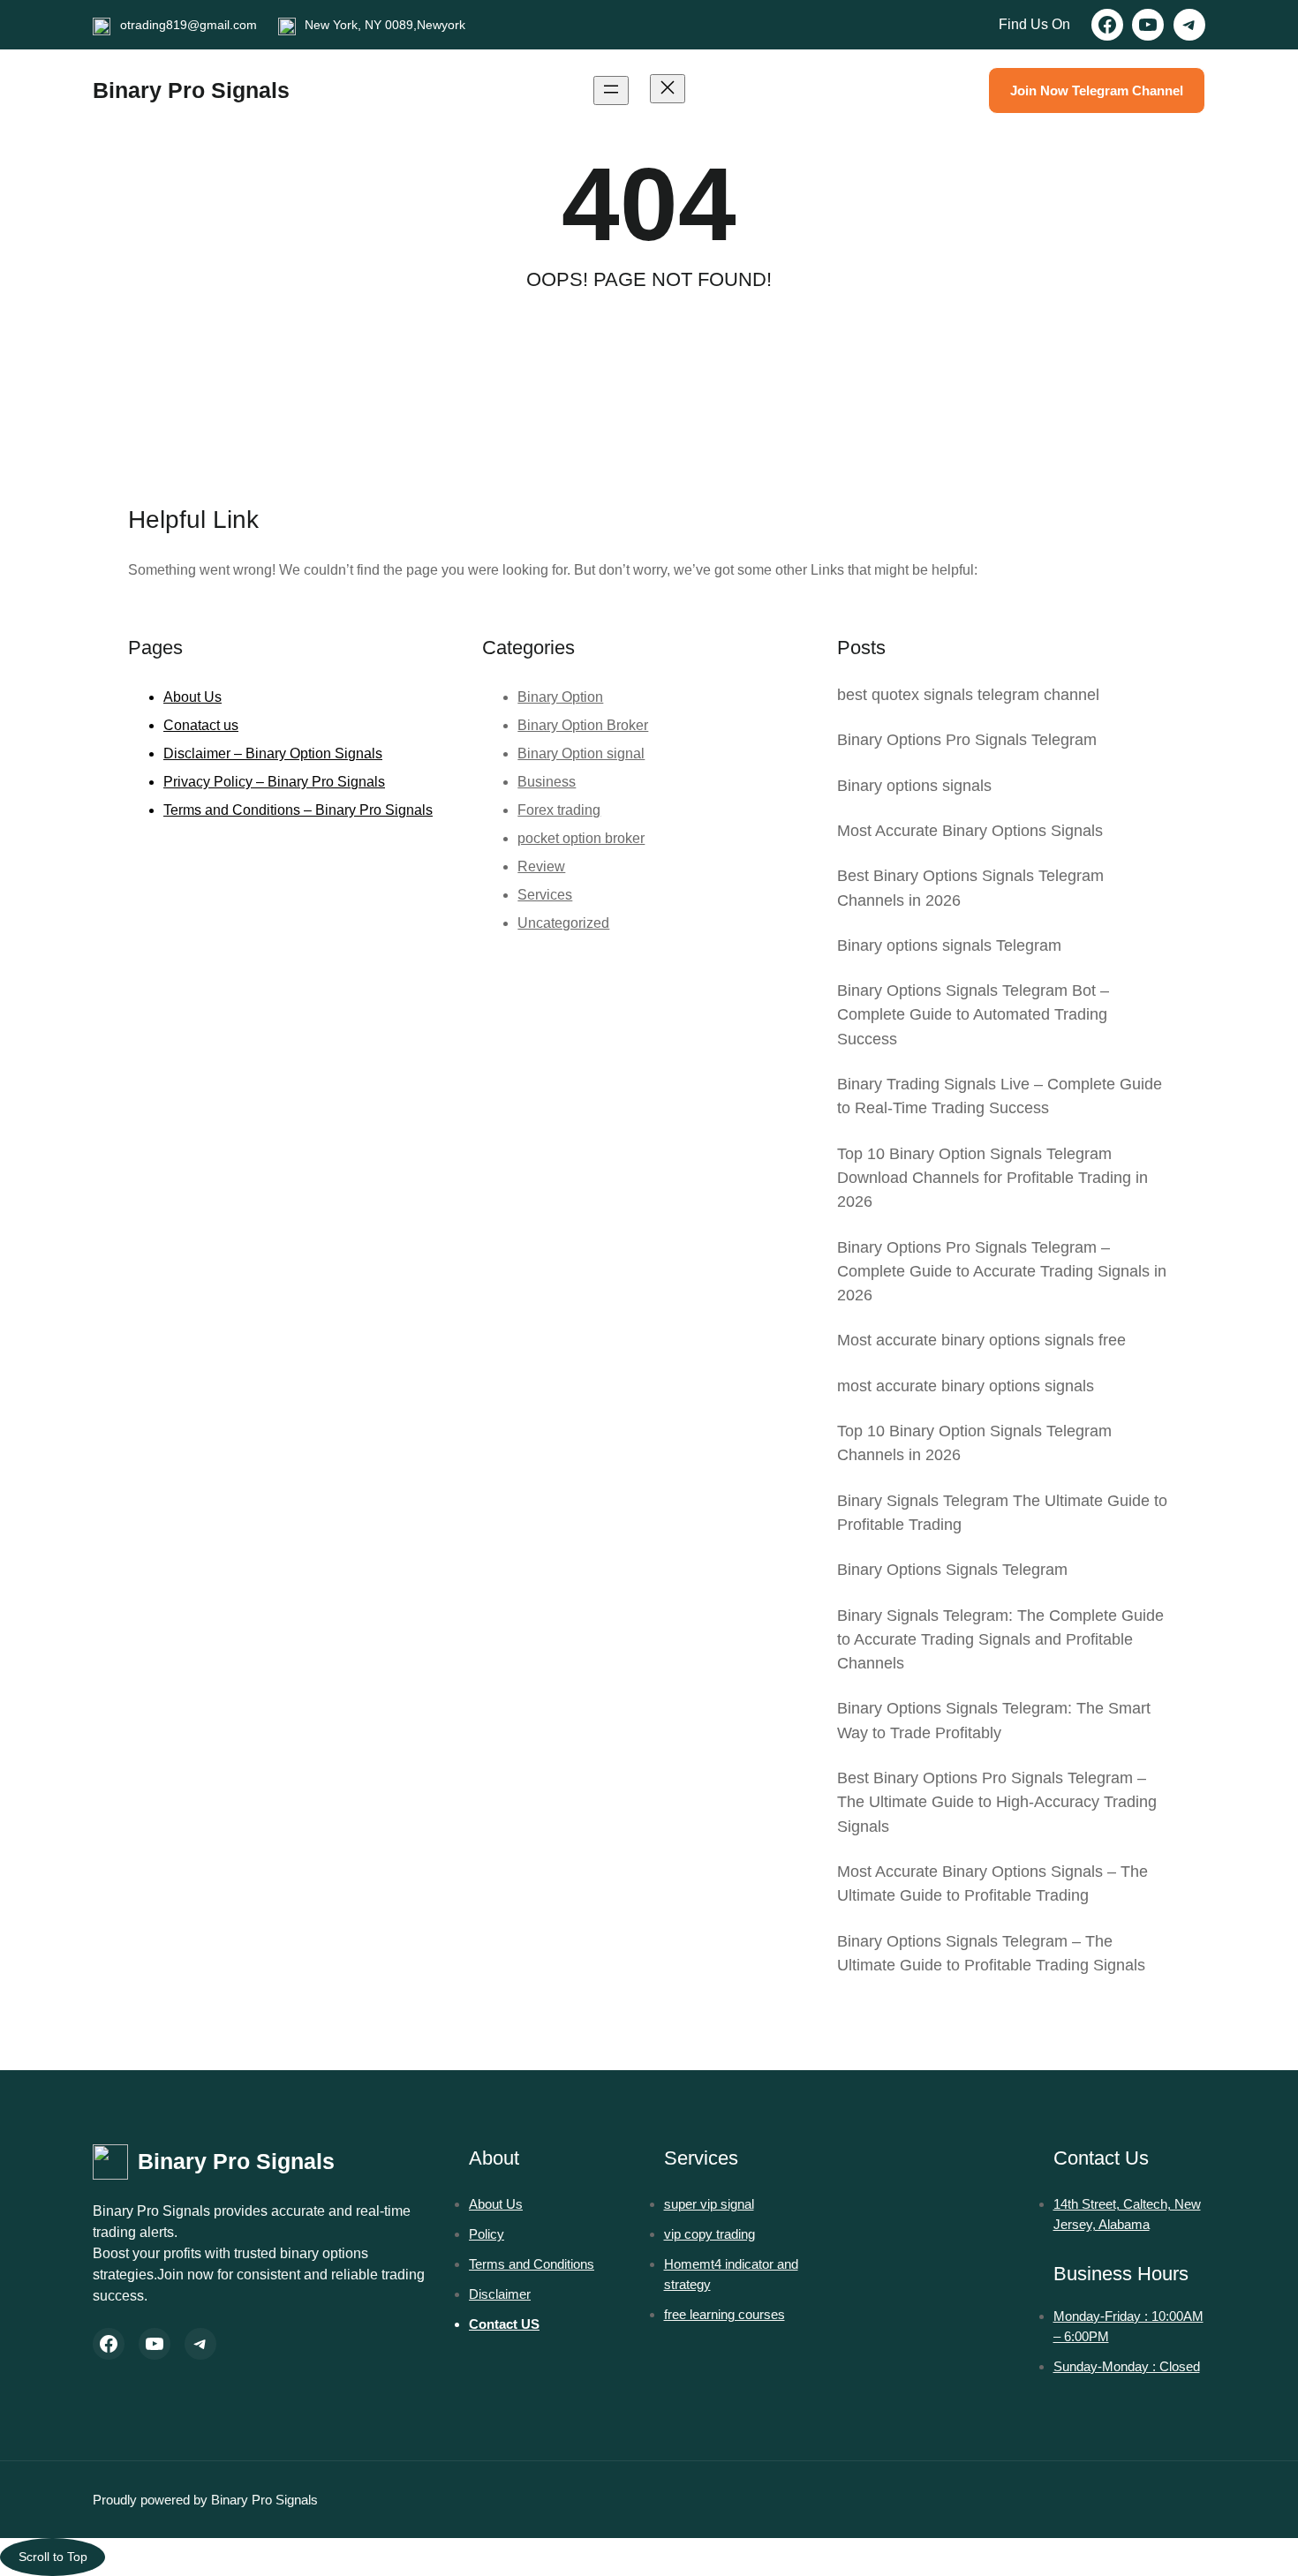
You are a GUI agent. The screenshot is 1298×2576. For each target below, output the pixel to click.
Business (547, 782)
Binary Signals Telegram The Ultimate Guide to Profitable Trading (1002, 1513)
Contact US (504, 2324)
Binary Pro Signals (191, 90)
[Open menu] (611, 90)
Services (545, 895)
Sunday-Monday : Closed (1127, 2366)
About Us (192, 697)
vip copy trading (709, 2234)
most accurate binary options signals (966, 1386)
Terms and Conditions (532, 2264)
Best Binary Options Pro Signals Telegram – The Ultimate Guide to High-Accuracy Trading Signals (997, 1802)
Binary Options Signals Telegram (952, 1570)
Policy (487, 2234)
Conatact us (201, 725)
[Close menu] (668, 89)
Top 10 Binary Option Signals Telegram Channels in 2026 (974, 1443)
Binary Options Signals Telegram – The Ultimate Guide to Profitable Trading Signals (991, 1953)
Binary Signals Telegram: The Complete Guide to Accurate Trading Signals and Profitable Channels (1000, 1640)
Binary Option (560, 697)
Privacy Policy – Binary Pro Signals (274, 782)
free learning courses (724, 2314)
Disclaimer (500, 2294)
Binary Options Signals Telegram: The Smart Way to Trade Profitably (994, 1720)
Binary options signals (914, 786)
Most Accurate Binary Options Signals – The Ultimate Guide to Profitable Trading (992, 1883)
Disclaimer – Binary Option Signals (273, 753)
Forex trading (559, 810)
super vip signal (709, 2204)
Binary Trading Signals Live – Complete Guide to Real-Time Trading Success (1000, 1096)
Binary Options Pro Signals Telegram (967, 740)
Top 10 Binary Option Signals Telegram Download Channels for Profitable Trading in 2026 (992, 1178)
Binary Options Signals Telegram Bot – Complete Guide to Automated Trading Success (973, 1015)
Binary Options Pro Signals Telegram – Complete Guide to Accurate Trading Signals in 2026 (1002, 1272)
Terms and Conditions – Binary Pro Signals (298, 810)
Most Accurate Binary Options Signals (970, 831)
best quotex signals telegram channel (968, 695)
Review (541, 866)
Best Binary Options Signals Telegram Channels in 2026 (970, 888)
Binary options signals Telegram (949, 945)
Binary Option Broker (583, 725)
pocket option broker (581, 838)
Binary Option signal (581, 753)
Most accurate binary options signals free (981, 1340)
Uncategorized (563, 923)
